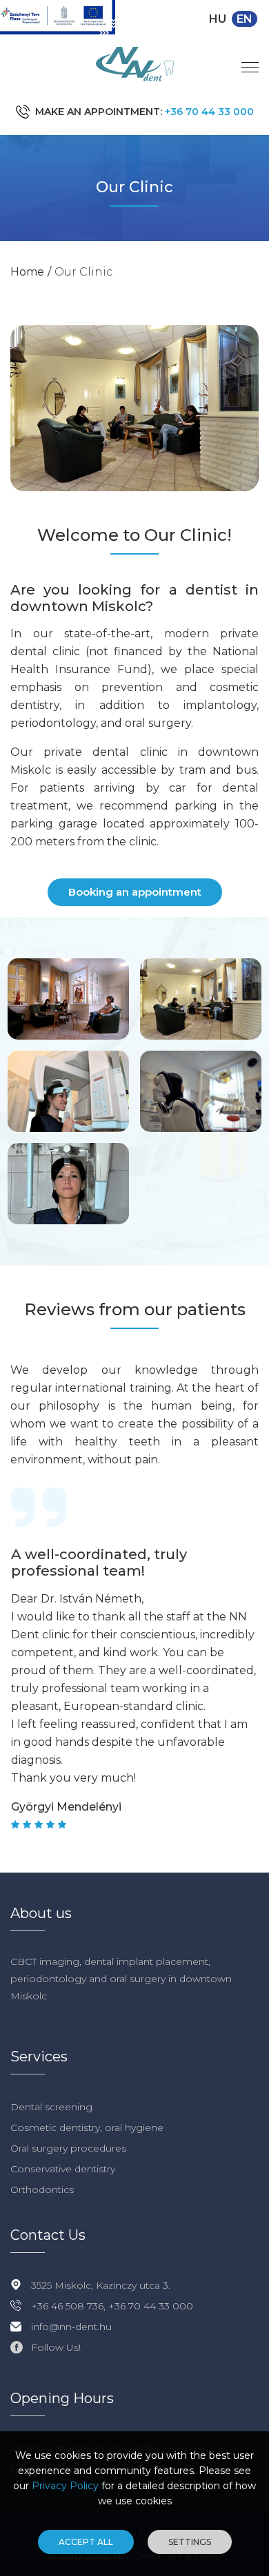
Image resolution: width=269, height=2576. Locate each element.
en (245, 19)
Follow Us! (56, 2347)
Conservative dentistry (63, 2169)
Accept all (86, 2542)
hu (218, 19)
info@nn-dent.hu (71, 2327)
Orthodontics (42, 2189)
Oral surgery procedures (68, 2148)
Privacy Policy (65, 2486)
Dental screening (51, 2107)
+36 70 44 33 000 (209, 112)
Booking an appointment (135, 892)
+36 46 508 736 (67, 2306)
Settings (190, 2542)
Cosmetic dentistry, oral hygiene (87, 2127)
